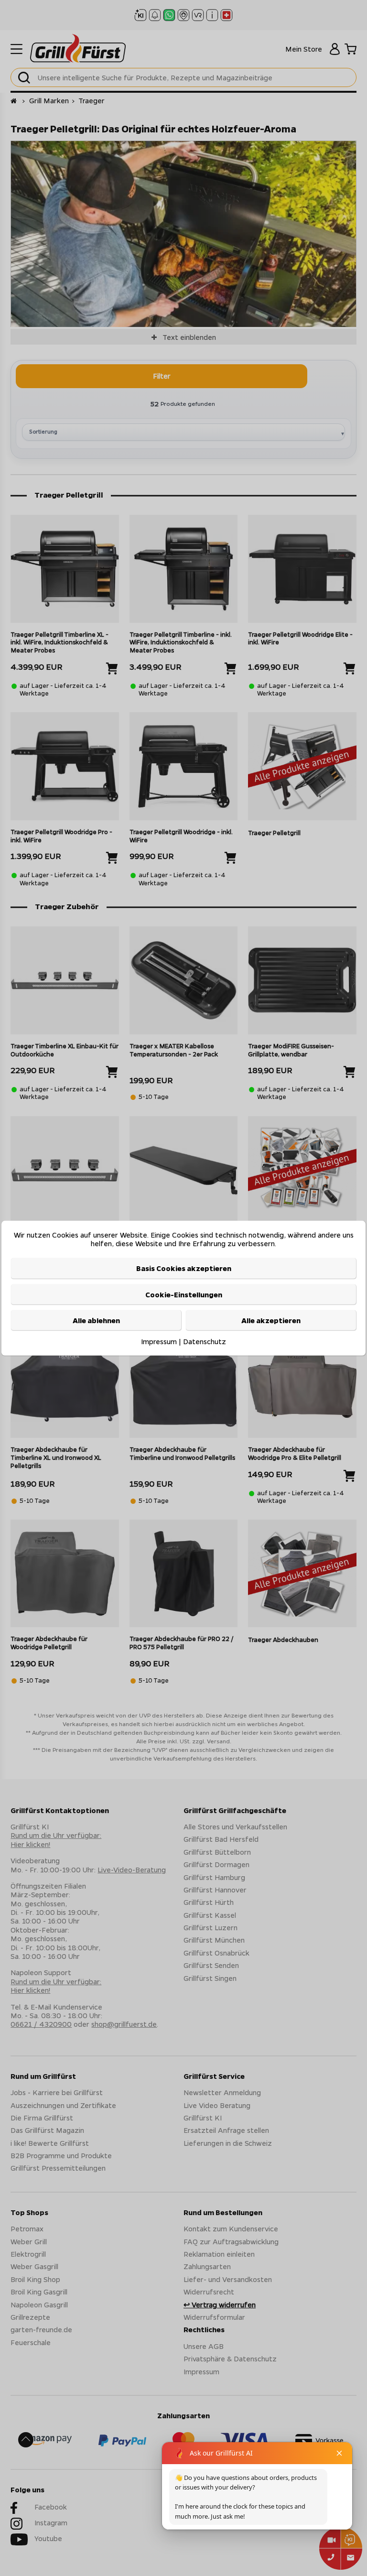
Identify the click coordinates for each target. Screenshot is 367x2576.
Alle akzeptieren (271, 1320)
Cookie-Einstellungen (184, 1294)
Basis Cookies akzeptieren (184, 1268)
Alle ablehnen (96, 1320)
